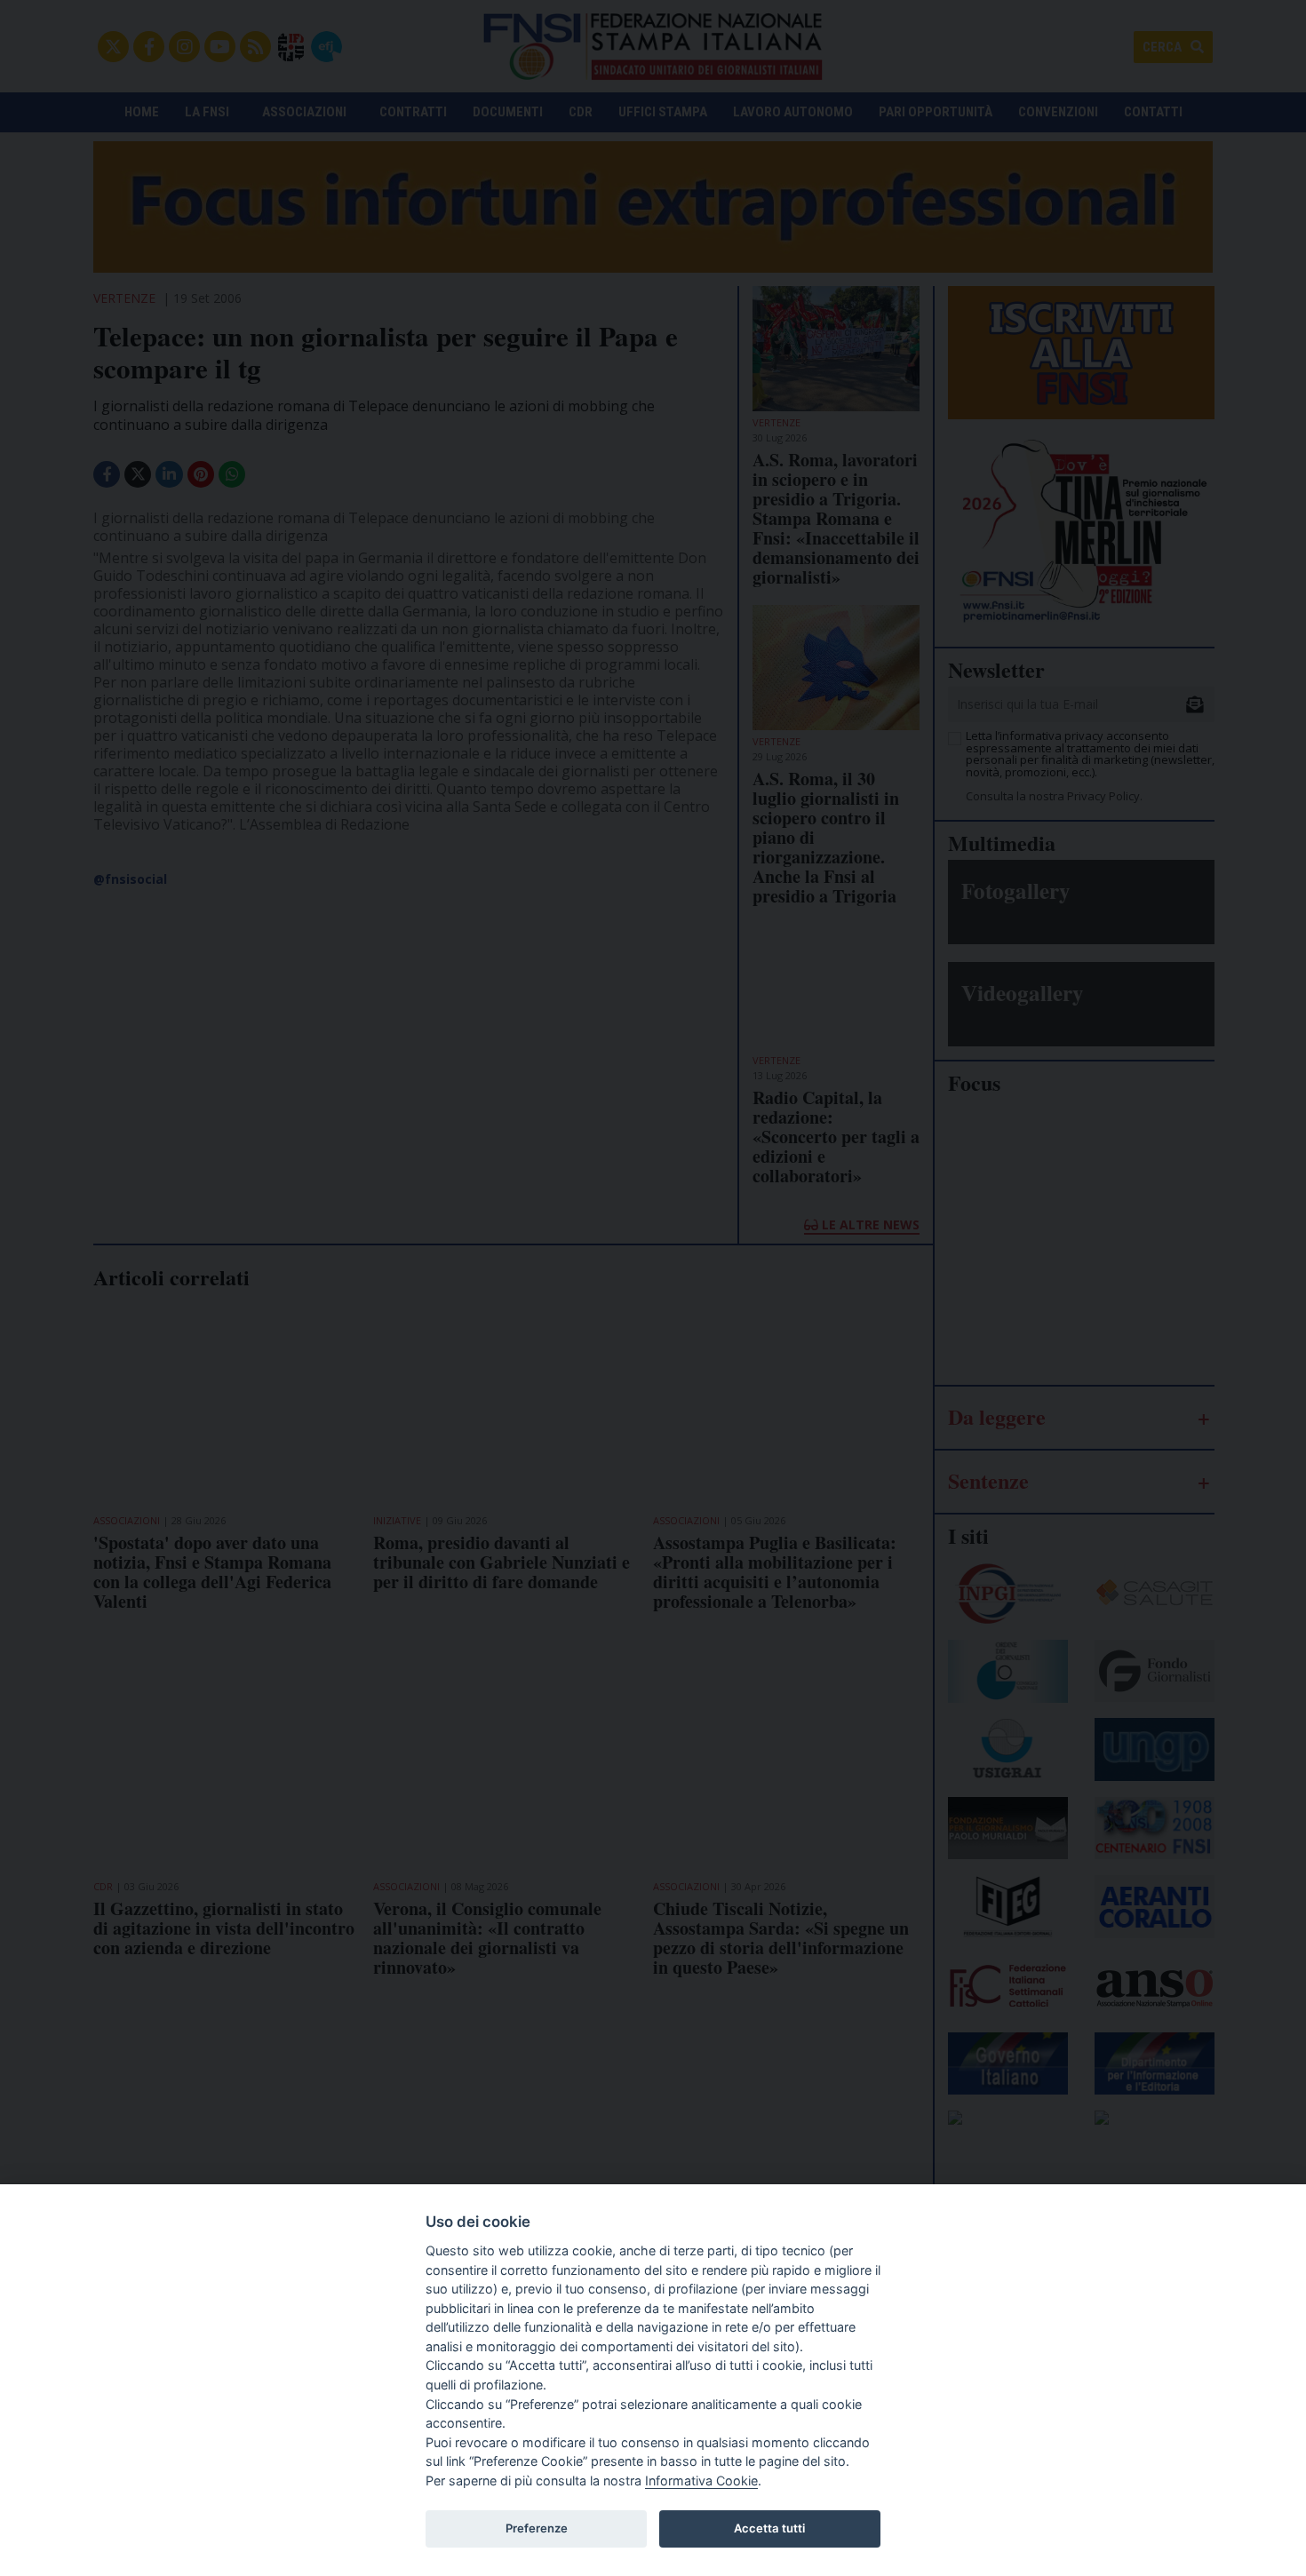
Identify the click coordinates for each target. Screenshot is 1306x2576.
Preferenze (537, 2528)
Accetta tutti (769, 2528)
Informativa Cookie (701, 2481)
